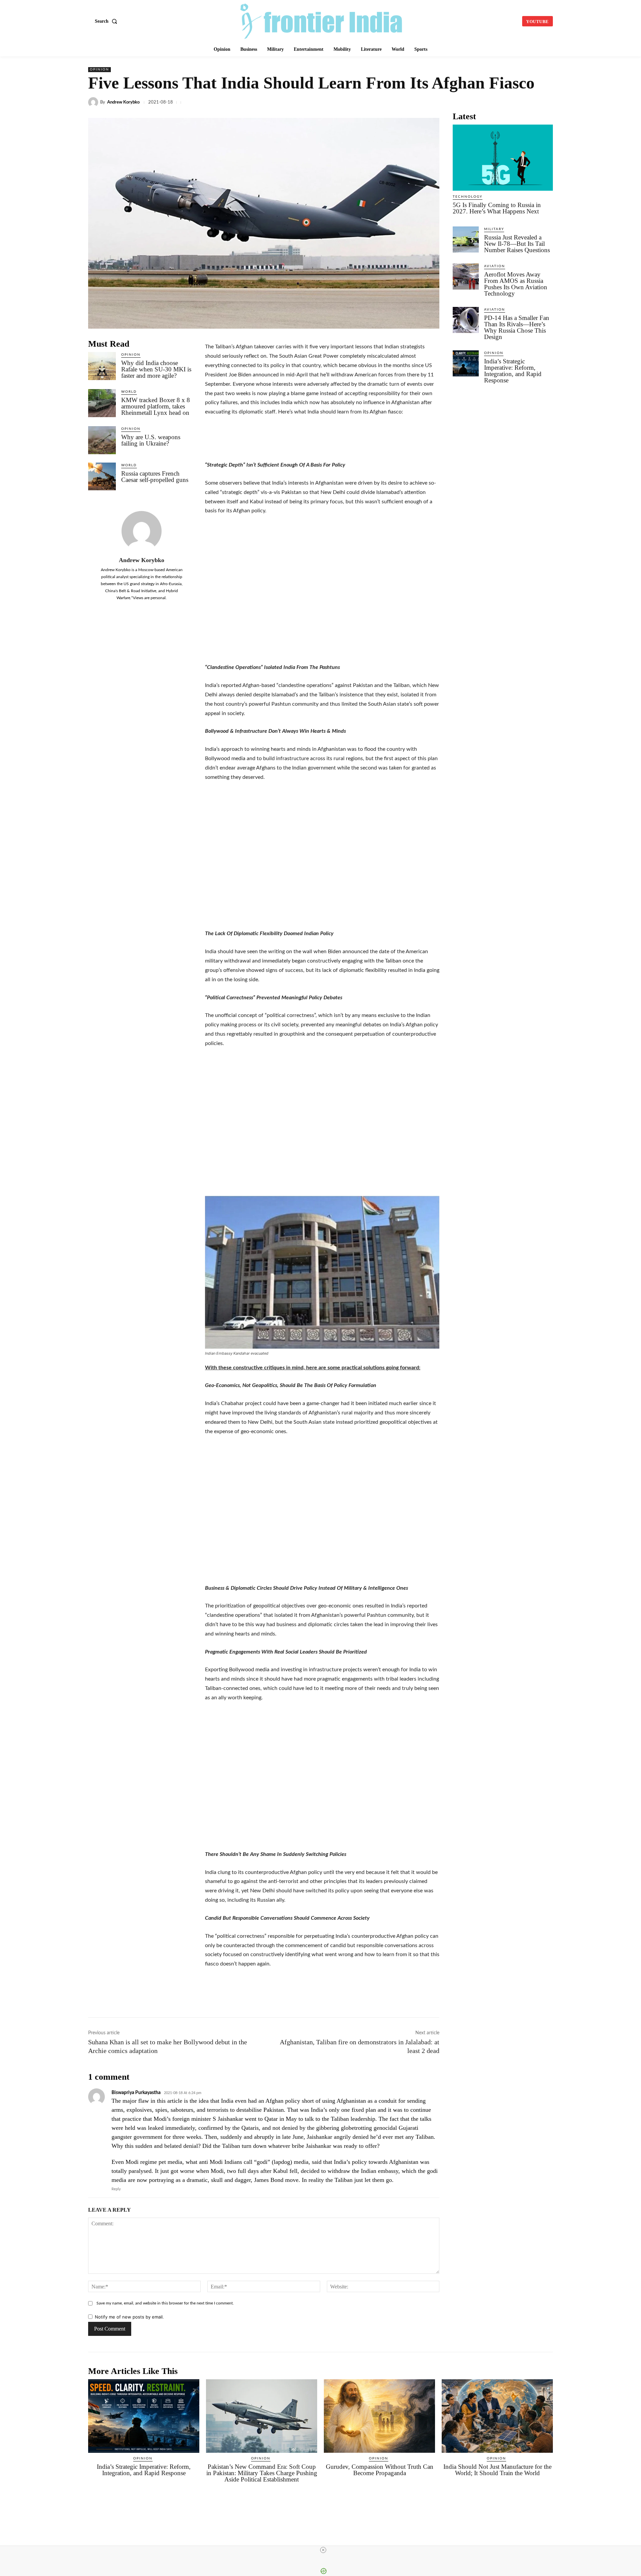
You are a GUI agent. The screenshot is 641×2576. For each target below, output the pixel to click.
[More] (546, 102)
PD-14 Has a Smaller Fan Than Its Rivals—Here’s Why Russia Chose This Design (517, 327)
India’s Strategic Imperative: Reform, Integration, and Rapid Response (513, 371)
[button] (107, 21)
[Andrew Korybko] (94, 102)
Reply (116, 2189)
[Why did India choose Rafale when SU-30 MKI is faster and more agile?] (102, 366)
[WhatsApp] (423, 102)
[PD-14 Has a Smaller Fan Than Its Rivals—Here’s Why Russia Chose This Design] (466, 320)
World (129, 392)
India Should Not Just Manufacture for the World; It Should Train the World (497, 2470)
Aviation (495, 266)
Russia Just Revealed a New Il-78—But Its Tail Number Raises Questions (517, 244)
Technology (468, 197)
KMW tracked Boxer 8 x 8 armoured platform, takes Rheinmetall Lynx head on (156, 406)
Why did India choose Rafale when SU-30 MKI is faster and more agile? (156, 369)
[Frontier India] (322, 20)
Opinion (99, 69)
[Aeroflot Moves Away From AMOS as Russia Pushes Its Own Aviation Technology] (466, 277)
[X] (392, 102)
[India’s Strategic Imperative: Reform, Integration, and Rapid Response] (466, 363)
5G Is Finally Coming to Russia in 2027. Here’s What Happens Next (497, 208)
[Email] (484, 102)
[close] (323, 2550)
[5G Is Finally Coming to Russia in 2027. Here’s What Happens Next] (503, 158)
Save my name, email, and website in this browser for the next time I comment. (165, 2303)
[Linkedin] (407, 102)
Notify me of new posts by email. (129, 2317)
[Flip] (530, 102)
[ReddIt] (469, 102)
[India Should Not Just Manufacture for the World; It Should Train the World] (497, 2416)
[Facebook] (377, 102)
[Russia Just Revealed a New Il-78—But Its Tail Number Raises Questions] (466, 239)
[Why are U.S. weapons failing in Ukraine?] (102, 440)
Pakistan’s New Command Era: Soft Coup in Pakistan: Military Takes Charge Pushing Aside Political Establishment (262, 2473)
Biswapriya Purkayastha (136, 2093)
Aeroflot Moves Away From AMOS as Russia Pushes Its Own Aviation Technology (516, 284)
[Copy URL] (453, 102)
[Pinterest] (515, 102)
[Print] (499, 102)
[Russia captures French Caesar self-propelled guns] (102, 476)
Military (494, 229)
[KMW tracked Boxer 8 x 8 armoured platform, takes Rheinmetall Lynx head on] (102, 403)
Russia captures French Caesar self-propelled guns (155, 477)
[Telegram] (438, 102)
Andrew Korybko (123, 102)
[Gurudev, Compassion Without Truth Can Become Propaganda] (379, 2416)
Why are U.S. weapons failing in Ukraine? (151, 440)
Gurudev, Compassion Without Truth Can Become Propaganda (380, 2470)
